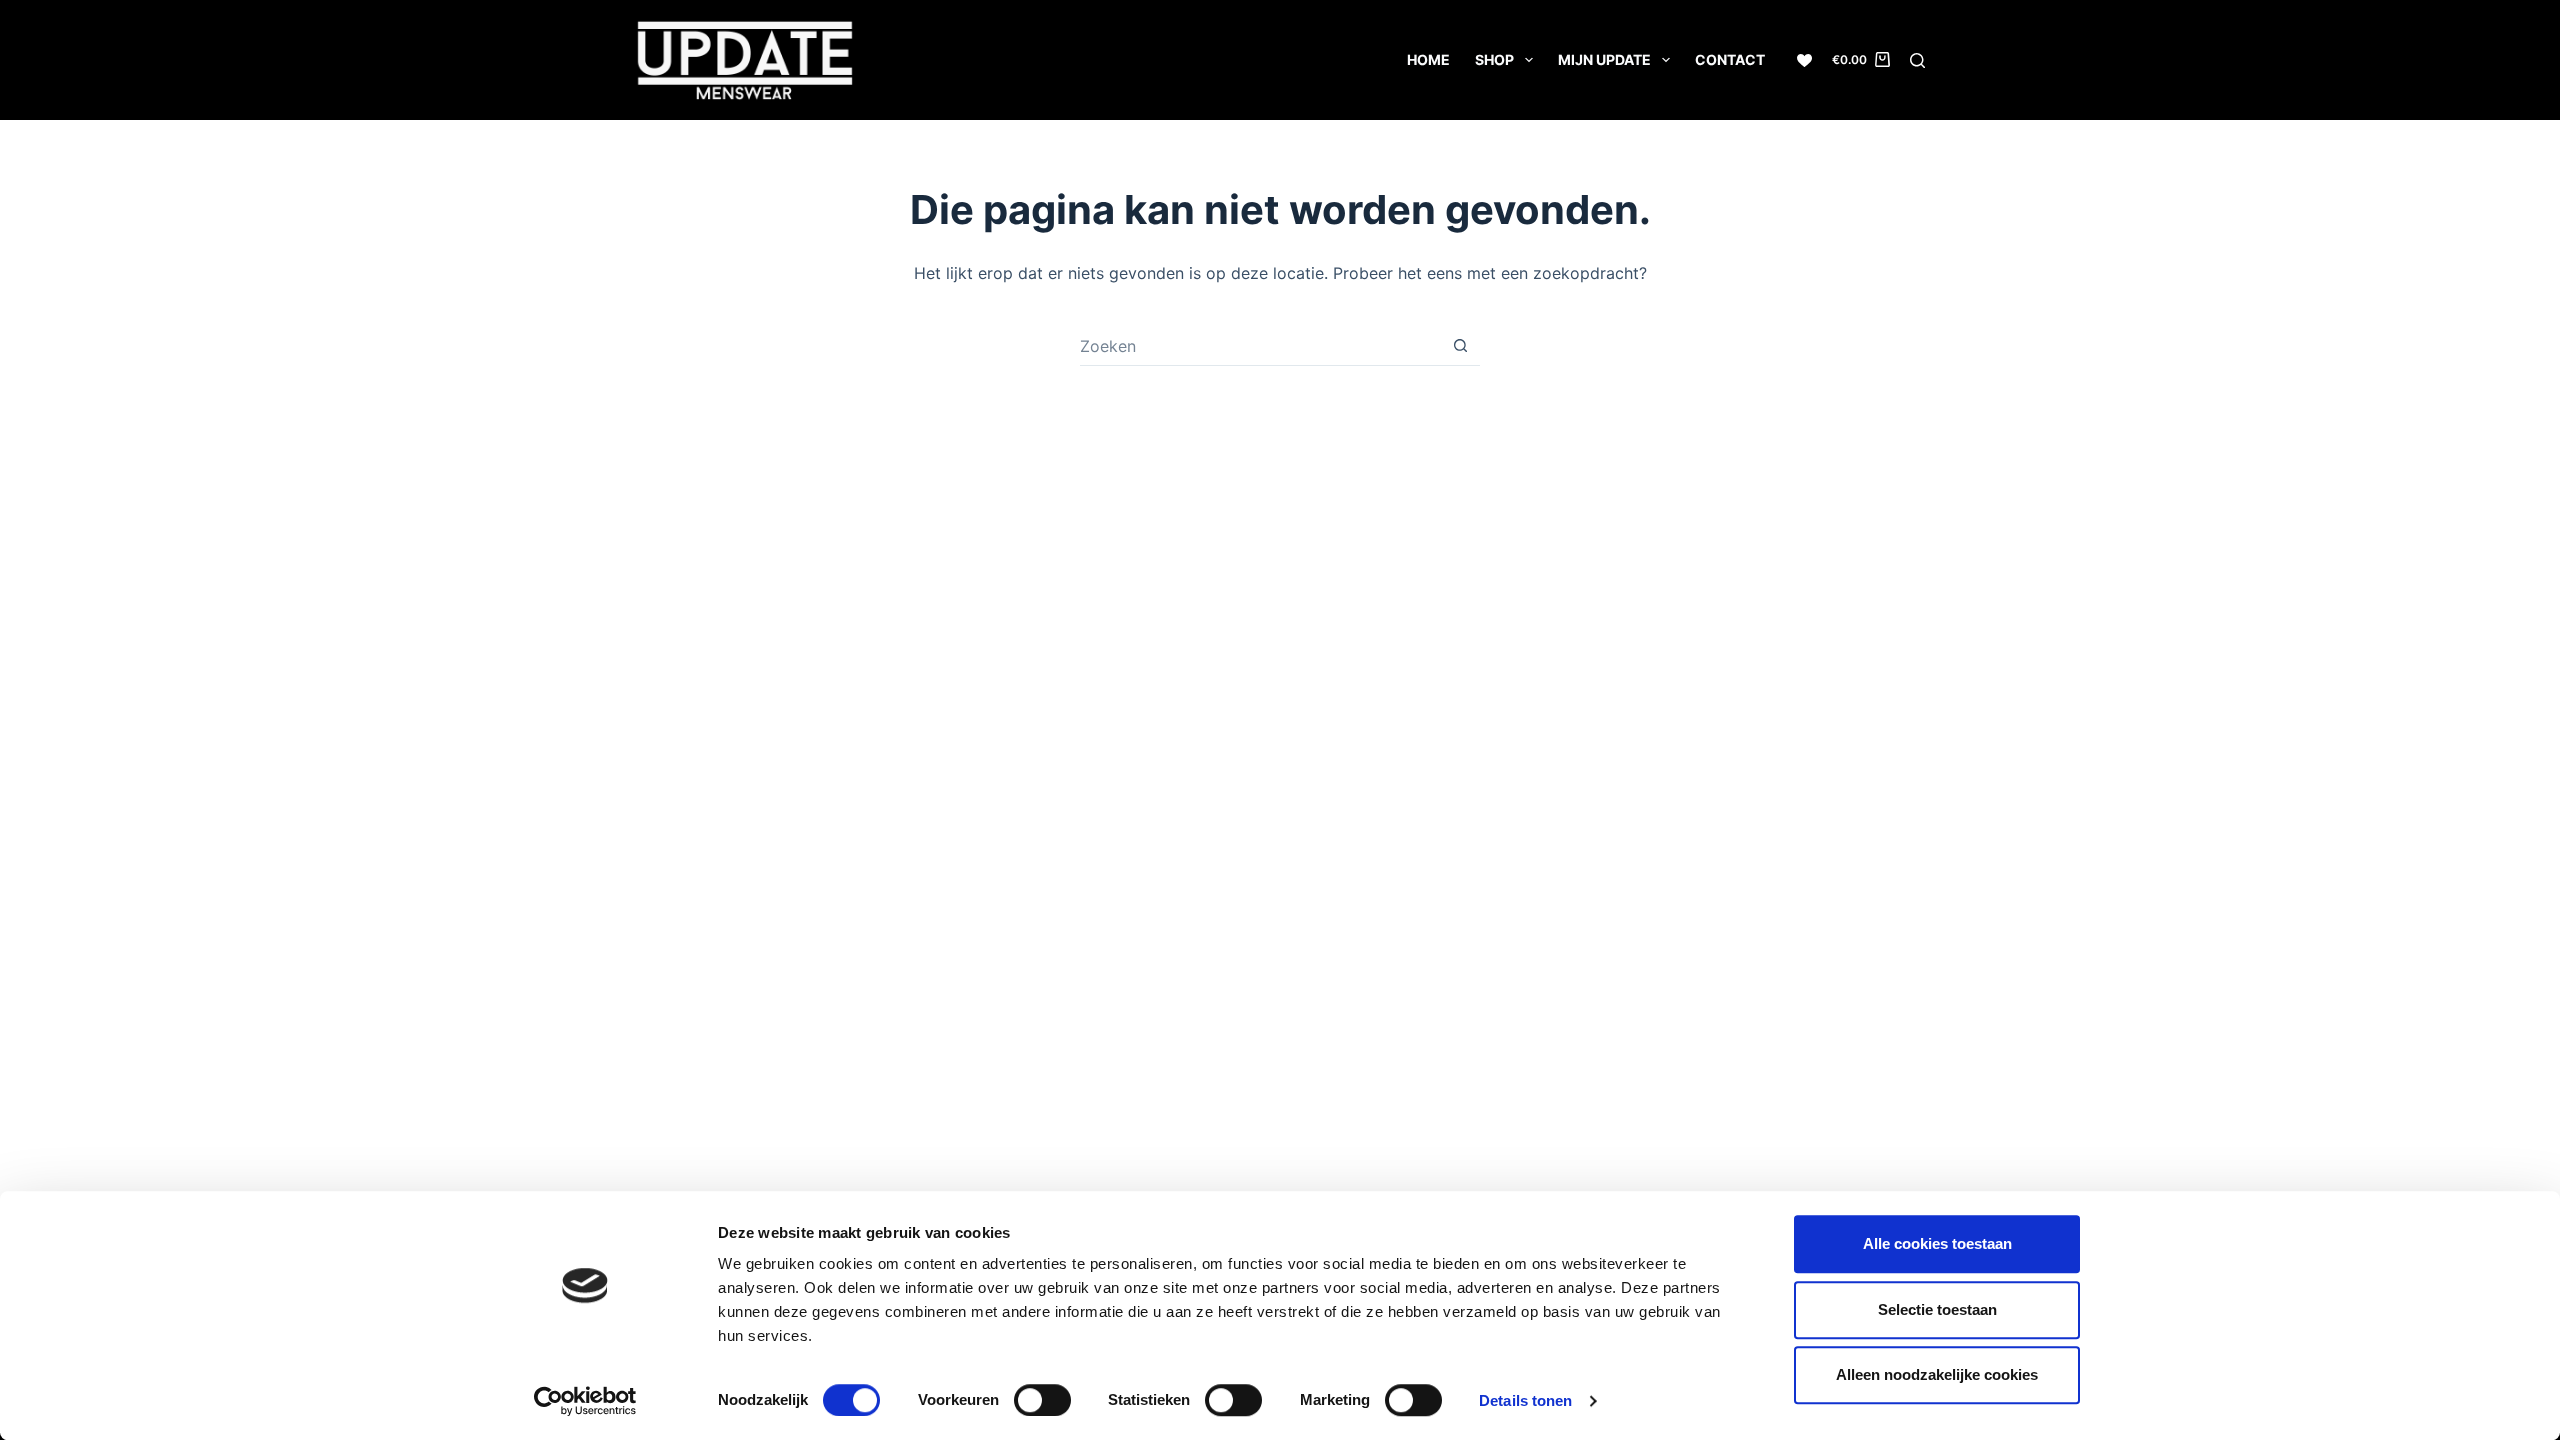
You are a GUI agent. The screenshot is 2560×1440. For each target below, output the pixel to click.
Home (1428, 59)
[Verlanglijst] (1804, 60)
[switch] (1042, 1400)
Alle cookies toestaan (1937, 1243)
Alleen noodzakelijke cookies (1937, 1374)
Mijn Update (1604, 59)
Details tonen (1525, 1400)
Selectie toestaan (1937, 1309)
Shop (1494, 59)
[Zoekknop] (1460, 346)
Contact (1730, 59)
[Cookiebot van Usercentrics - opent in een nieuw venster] (585, 1401)
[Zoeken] (1917, 60)
